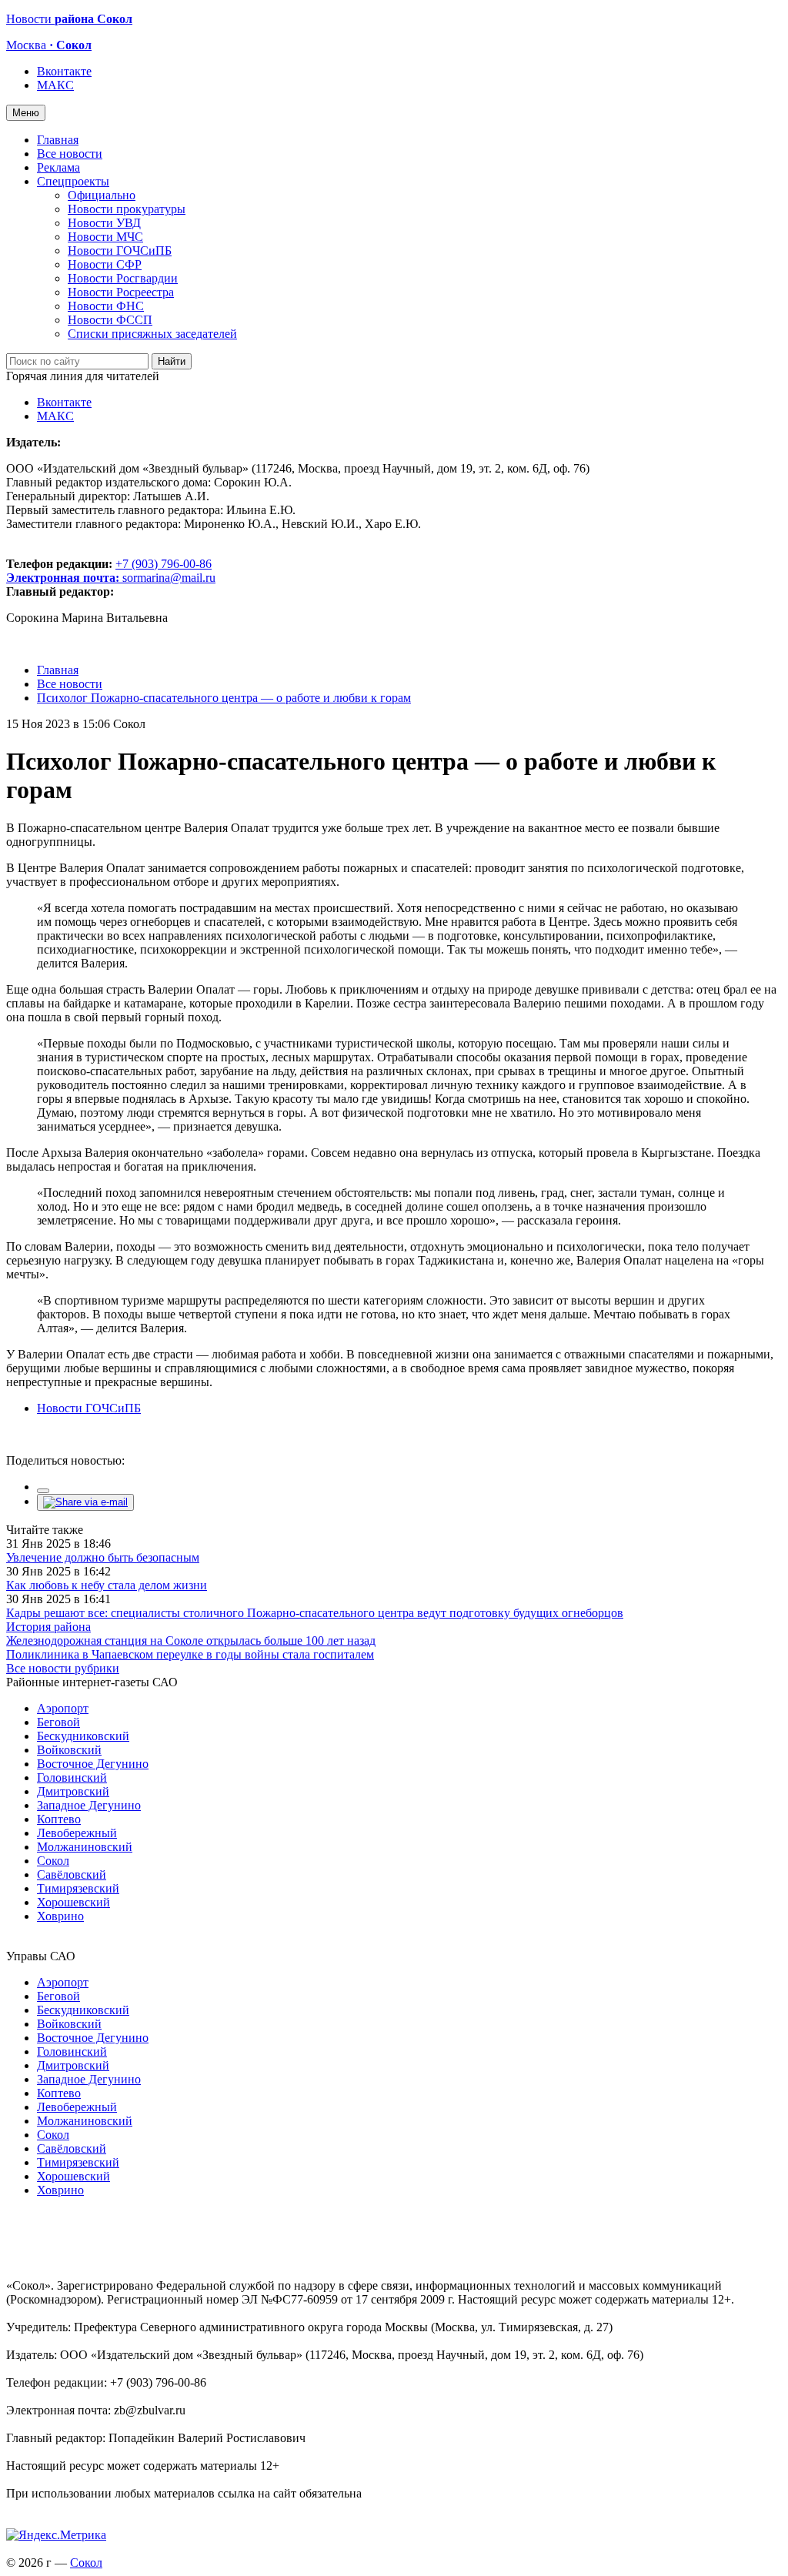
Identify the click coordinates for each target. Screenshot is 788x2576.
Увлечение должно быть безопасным (103, 1557)
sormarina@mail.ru (169, 578)
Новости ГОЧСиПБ (120, 251)
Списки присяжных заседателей (152, 334)
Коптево (59, 1819)
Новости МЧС (105, 237)
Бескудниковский (83, 1736)
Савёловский (72, 1874)
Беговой (58, 1722)
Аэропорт (63, 1708)
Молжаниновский (85, 1847)
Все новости (70, 154)
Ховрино (60, 1916)
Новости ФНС (106, 306)
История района (48, 1627)
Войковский (69, 1750)
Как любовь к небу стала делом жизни (107, 1585)
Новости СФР (105, 264)
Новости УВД (104, 223)
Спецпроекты (73, 181)
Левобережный (77, 1833)
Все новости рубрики (63, 1668)
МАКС (55, 85)
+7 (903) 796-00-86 (109, 571)
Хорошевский (73, 1902)
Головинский (72, 1777)
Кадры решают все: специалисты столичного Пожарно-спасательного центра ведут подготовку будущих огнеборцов (315, 1613)
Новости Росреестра (121, 292)
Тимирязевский (78, 1888)
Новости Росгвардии (123, 278)
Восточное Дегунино (93, 1764)
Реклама (58, 167)
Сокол (53, 1861)
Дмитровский (73, 1791)
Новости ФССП (110, 320)
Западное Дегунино (89, 1805)
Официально (102, 195)
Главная (58, 140)
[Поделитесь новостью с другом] (85, 1502)
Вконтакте (64, 71)
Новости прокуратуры (127, 209)
